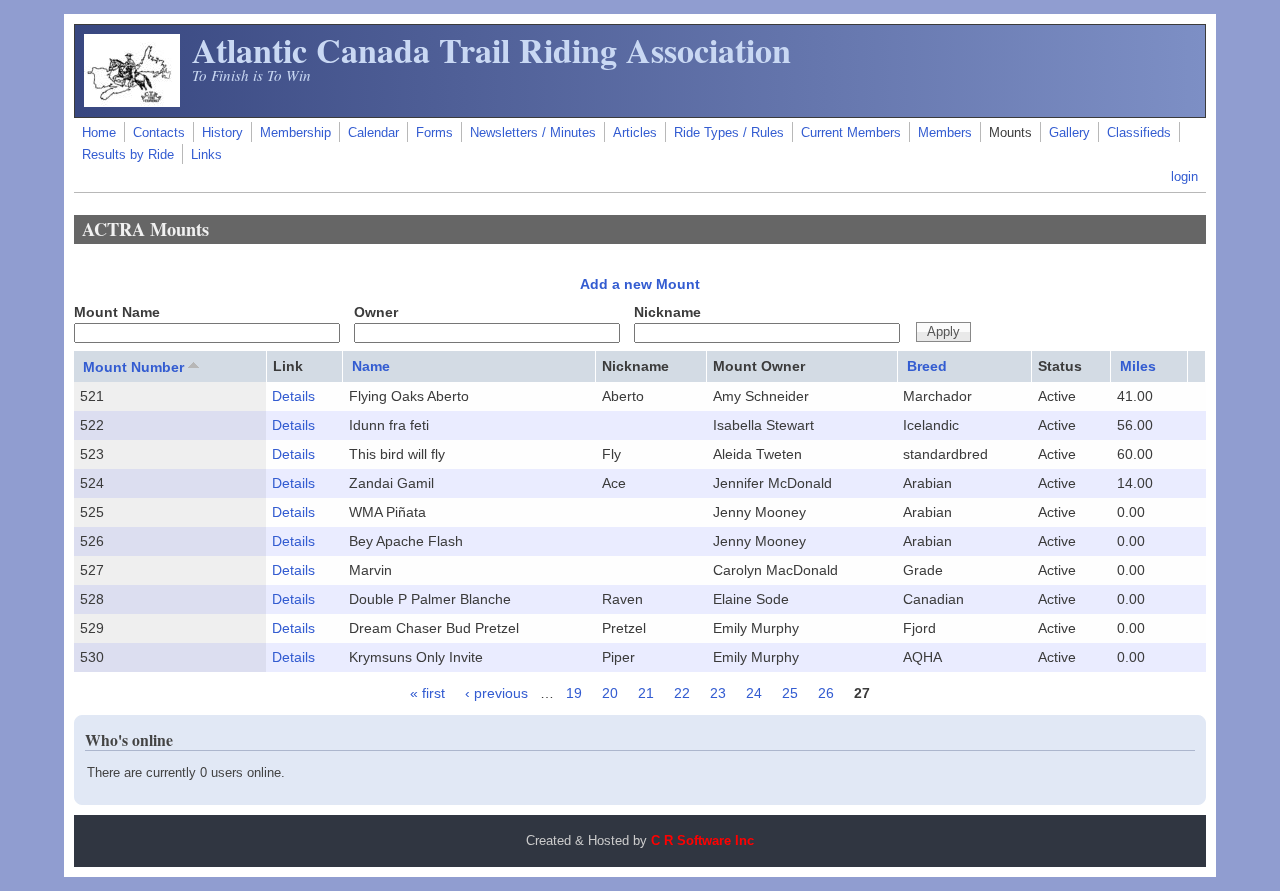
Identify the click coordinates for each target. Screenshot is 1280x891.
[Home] (132, 102)
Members (945, 133)
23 (718, 693)
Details (293, 396)
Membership (295, 133)
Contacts (159, 133)
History (222, 133)
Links (206, 155)
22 (682, 693)
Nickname (667, 312)
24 (754, 693)
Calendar (373, 133)
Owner (376, 312)
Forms (434, 133)
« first (427, 693)
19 (574, 693)
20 (610, 693)
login (1184, 177)
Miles (1138, 366)
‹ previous (496, 693)
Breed (927, 366)
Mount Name (117, 312)
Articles (635, 133)
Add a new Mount (640, 284)
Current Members (851, 133)
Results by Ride (128, 155)
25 (790, 693)
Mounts (1010, 133)
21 (646, 693)
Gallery (1069, 133)
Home (99, 133)
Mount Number (133, 367)
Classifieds (1139, 133)
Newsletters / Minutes (533, 133)
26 (826, 693)
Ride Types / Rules (729, 133)
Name (371, 366)
